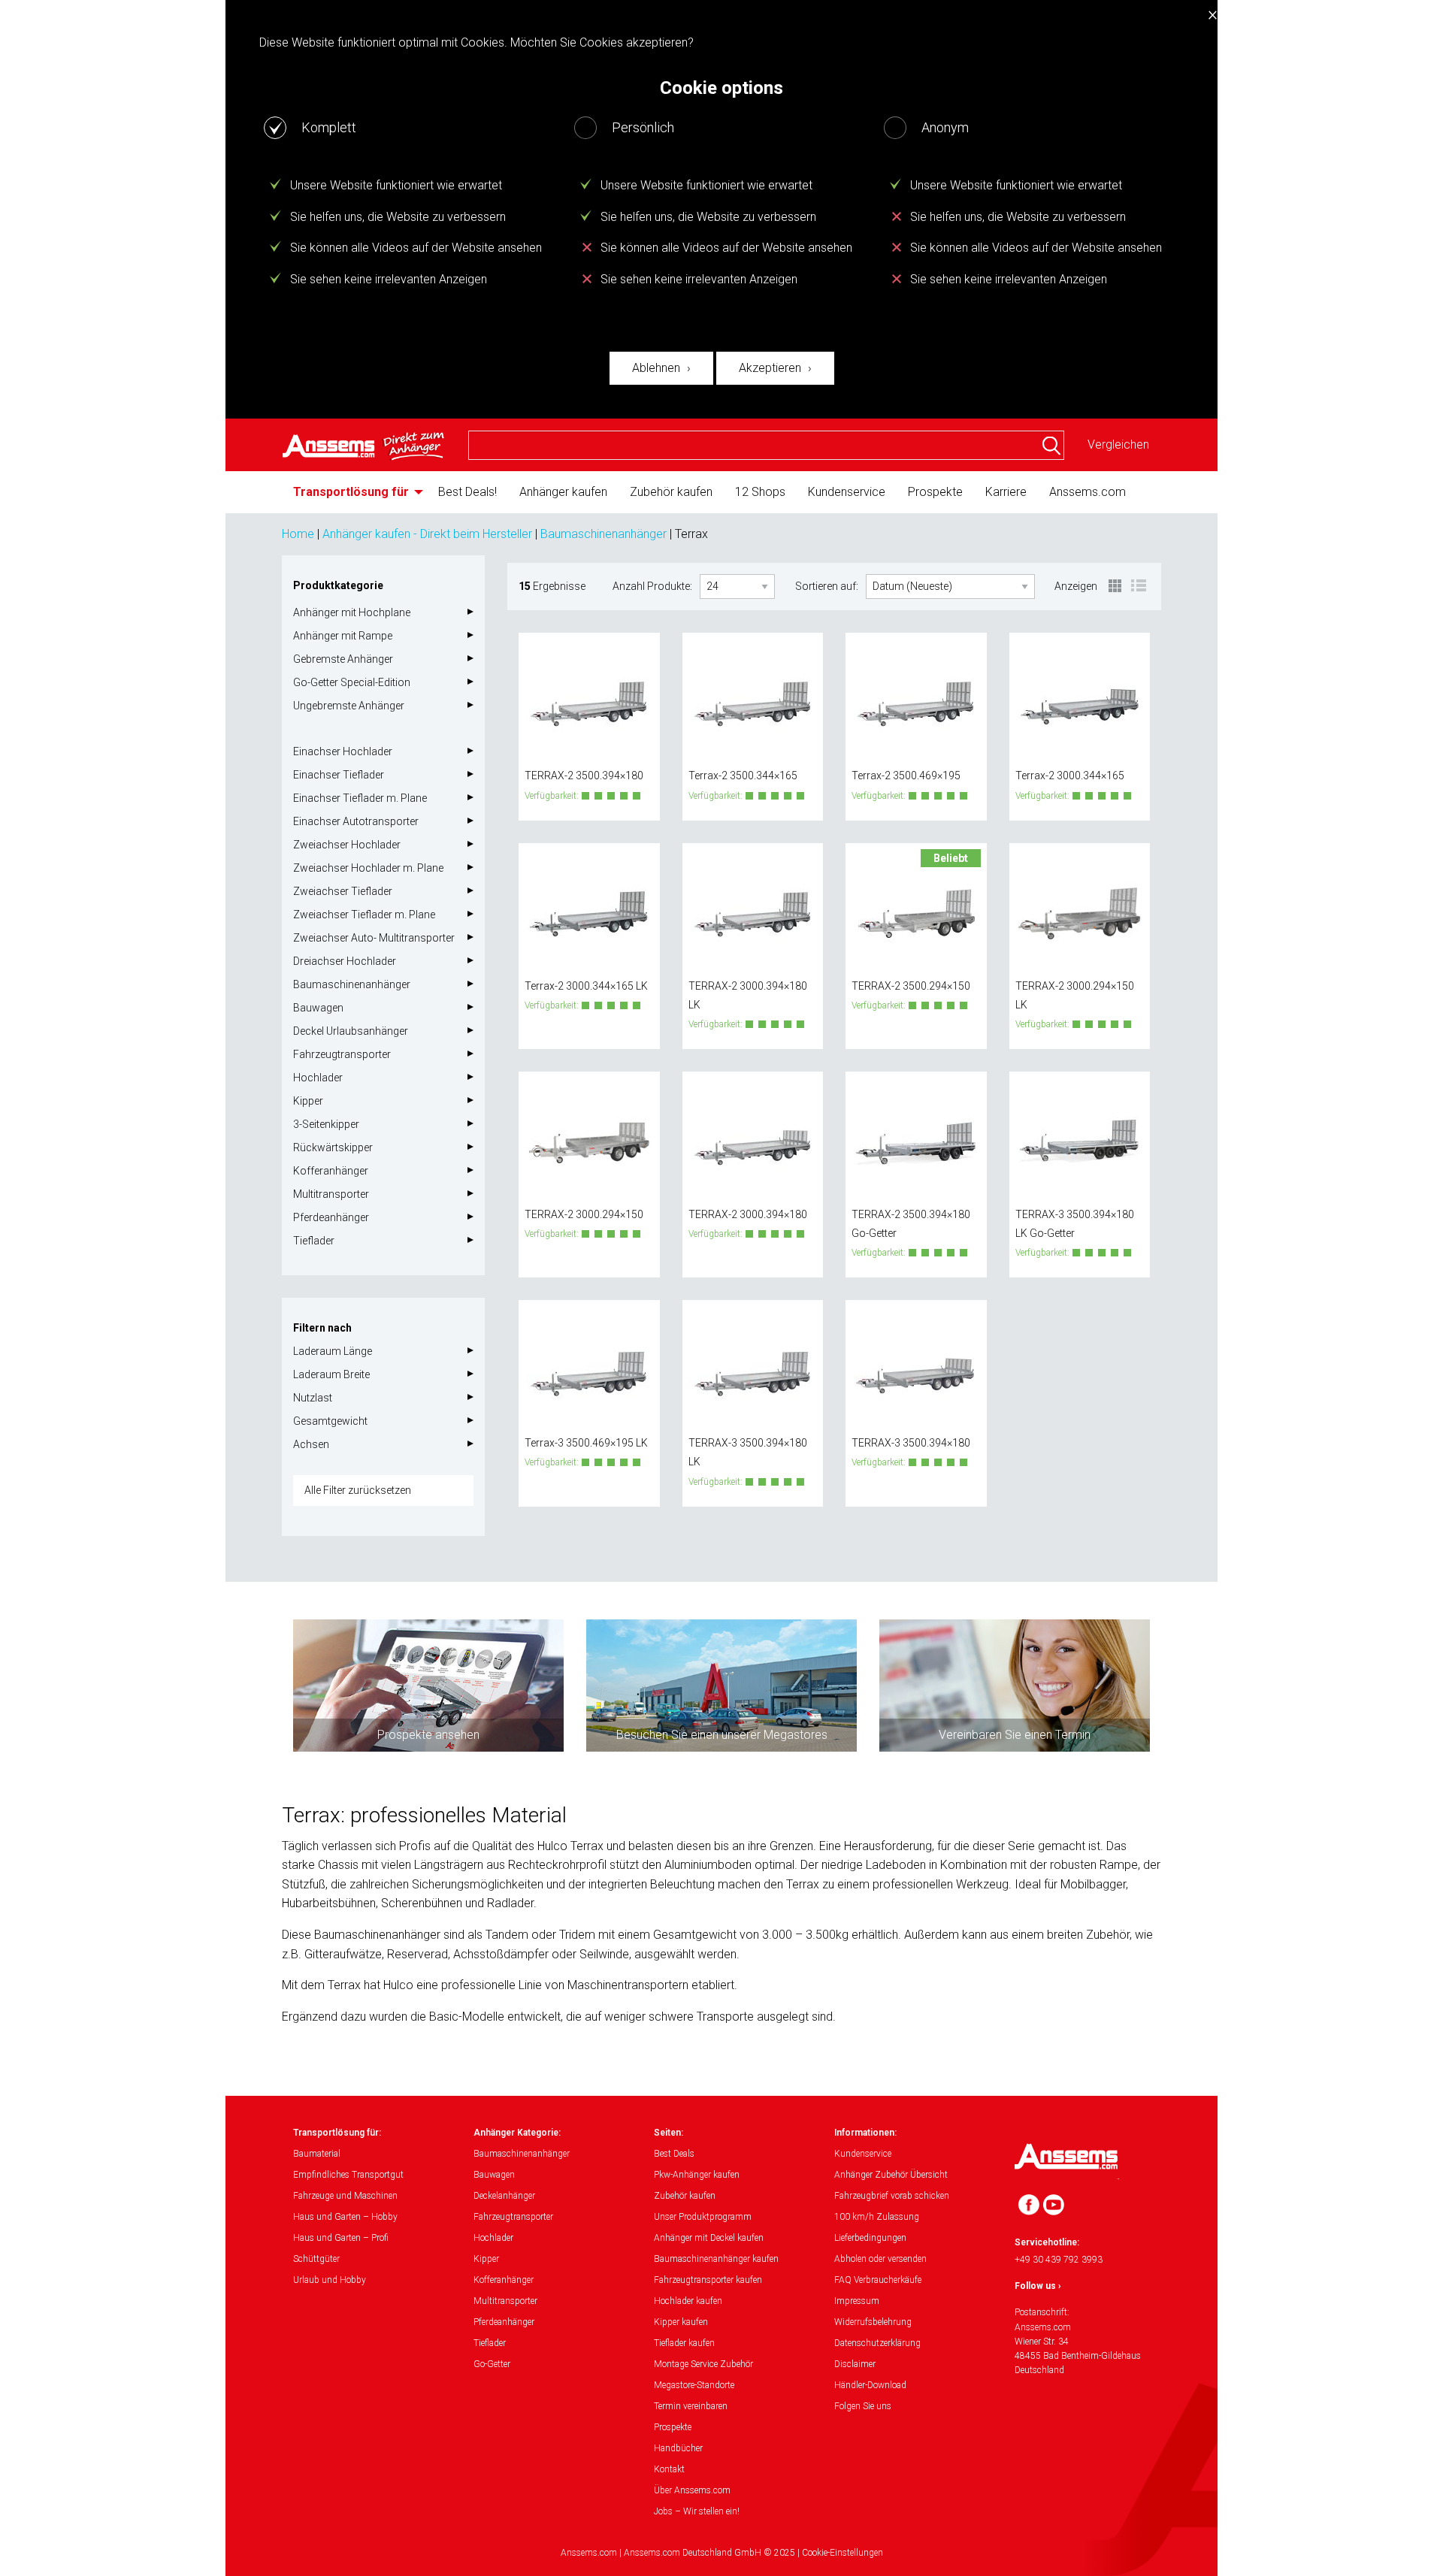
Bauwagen (318, 1008)
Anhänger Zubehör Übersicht (891, 2175)
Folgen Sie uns (863, 2406)
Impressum (857, 2301)
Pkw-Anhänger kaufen (697, 2175)
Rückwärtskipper (333, 1147)
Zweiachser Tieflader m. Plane (364, 915)
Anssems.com (1088, 492)
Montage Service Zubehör (703, 2364)
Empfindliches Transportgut (348, 2175)
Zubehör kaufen (671, 492)
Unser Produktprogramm (703, 2217)
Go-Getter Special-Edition (352, 682)
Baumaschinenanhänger (604, 534)
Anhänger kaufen (563, 492)
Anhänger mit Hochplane (352, 612)
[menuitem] (354, 492)
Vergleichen (1118, 444)
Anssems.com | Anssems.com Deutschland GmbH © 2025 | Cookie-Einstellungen (722, 2553)
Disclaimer (855, 2364)
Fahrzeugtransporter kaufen (708, 2280)
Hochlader (318, 1078)
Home (298, 534)
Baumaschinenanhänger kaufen (716, 2259)
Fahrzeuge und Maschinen (345, 2196)
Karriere (1006, 492)
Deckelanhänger (504, 2196)
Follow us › (1038, 2286)
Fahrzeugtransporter (342, 1054)
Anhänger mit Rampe (343, 636)
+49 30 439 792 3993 (1059, 2260)
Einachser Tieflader (339, 775)
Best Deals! (467, 492)
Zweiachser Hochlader (347, 845)
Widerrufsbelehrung (873, 2322)
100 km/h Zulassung (877, 2217)
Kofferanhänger (331, 1171)
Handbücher (678, 2448)
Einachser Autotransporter (356, 821)
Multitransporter (331, 1194)
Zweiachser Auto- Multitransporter (374, 938)
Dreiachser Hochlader (345, 961)
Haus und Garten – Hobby (345, 2217)
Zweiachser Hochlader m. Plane (368, 868)
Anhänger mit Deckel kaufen (709, 2238)
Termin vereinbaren (691, 2406)
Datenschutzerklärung (877, 2343)
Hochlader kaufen (688, 2301)
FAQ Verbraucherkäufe (878, 2280)
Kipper (308, 1101)
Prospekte (935, 492)
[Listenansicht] (1139, 587)
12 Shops (760, 492)
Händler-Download (870, 2385)
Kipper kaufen (681, 2322)
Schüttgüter (316, 2259)
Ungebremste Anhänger (349, 706)
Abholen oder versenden (880, 2259)
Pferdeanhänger (331, 1217)
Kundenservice (847, 492)
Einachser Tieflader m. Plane (360, 798)
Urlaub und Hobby (330, 2280)
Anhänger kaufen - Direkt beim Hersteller (427, 534)
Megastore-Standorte (694, 2385)
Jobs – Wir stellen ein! (697, 2511)
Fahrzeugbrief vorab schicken (892, 2196)
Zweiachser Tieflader (343, 891)
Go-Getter (492, 2364)
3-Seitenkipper (326, 1124)
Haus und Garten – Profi (341, 2238)
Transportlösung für (351, 492)
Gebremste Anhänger (343, 659)
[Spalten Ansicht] (1116, 587)
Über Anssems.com (692, 2490)
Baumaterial (317, 2154)
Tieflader (314, 1241)
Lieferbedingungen (870, 2238)
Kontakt (669, 2469)
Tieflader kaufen (684, 2343)
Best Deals (674, 2154)
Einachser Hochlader (343, 751)
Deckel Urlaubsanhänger (351, 1031)
